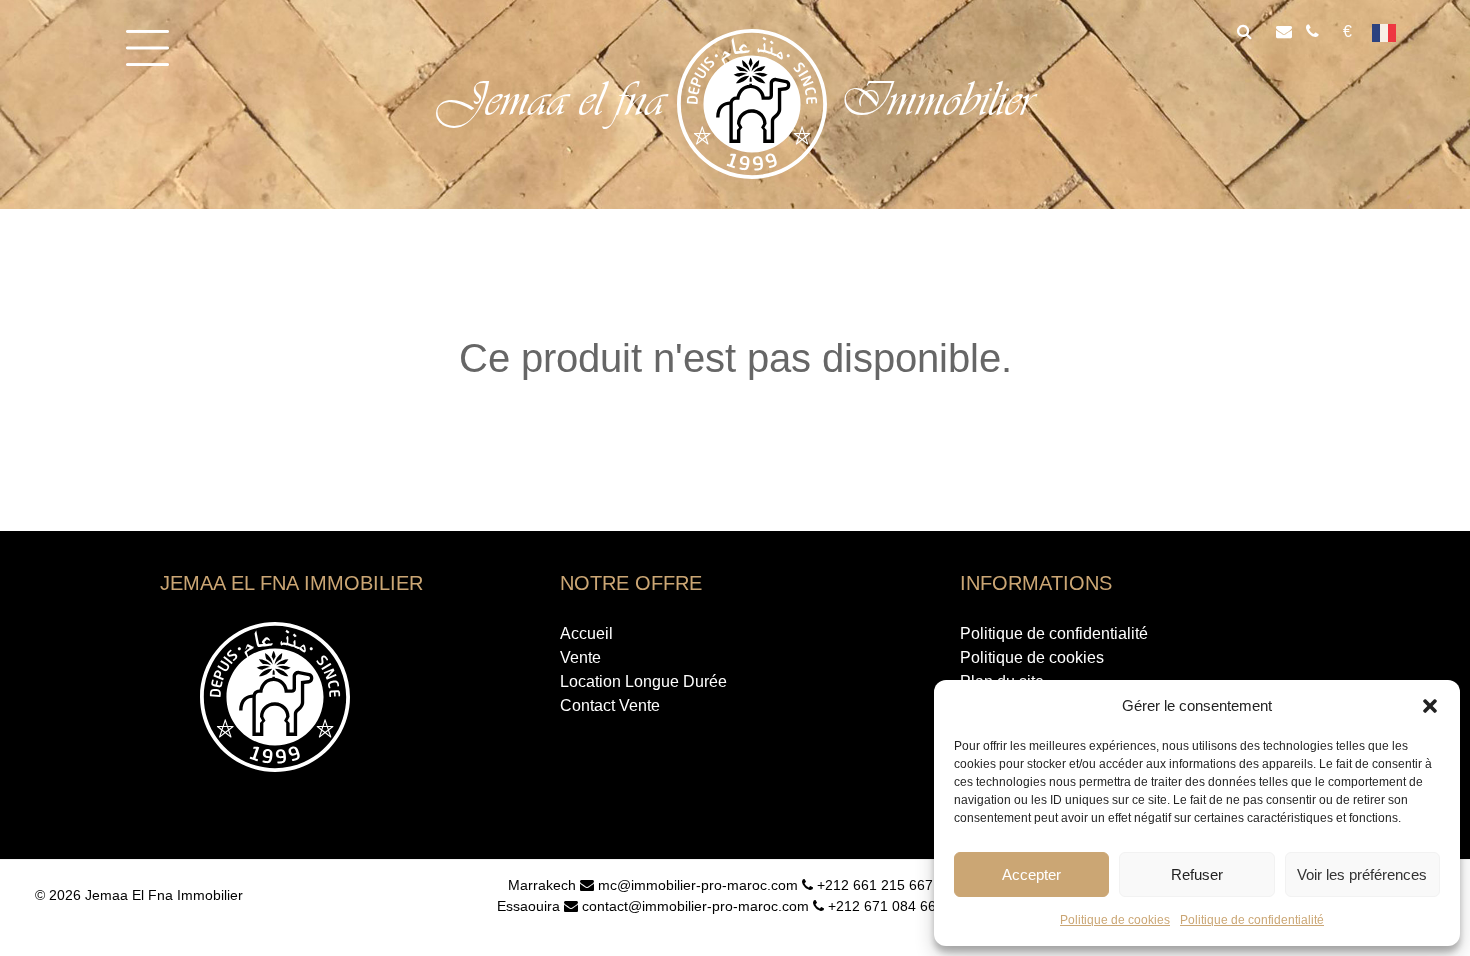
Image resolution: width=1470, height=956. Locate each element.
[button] (1430, 706)
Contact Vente (610, 705)
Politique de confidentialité (1252, 920)
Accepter (1031, 874)
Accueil (586, 633)
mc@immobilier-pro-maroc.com (696, 885)
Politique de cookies (1115, 920)
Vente (580, 657)
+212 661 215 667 (873, 885)
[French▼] (1391, 31)
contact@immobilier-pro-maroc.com (693, 906)
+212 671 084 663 (884, 906)
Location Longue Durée (643, 681)
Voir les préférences (1362, 874)
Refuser (1197, 874)
